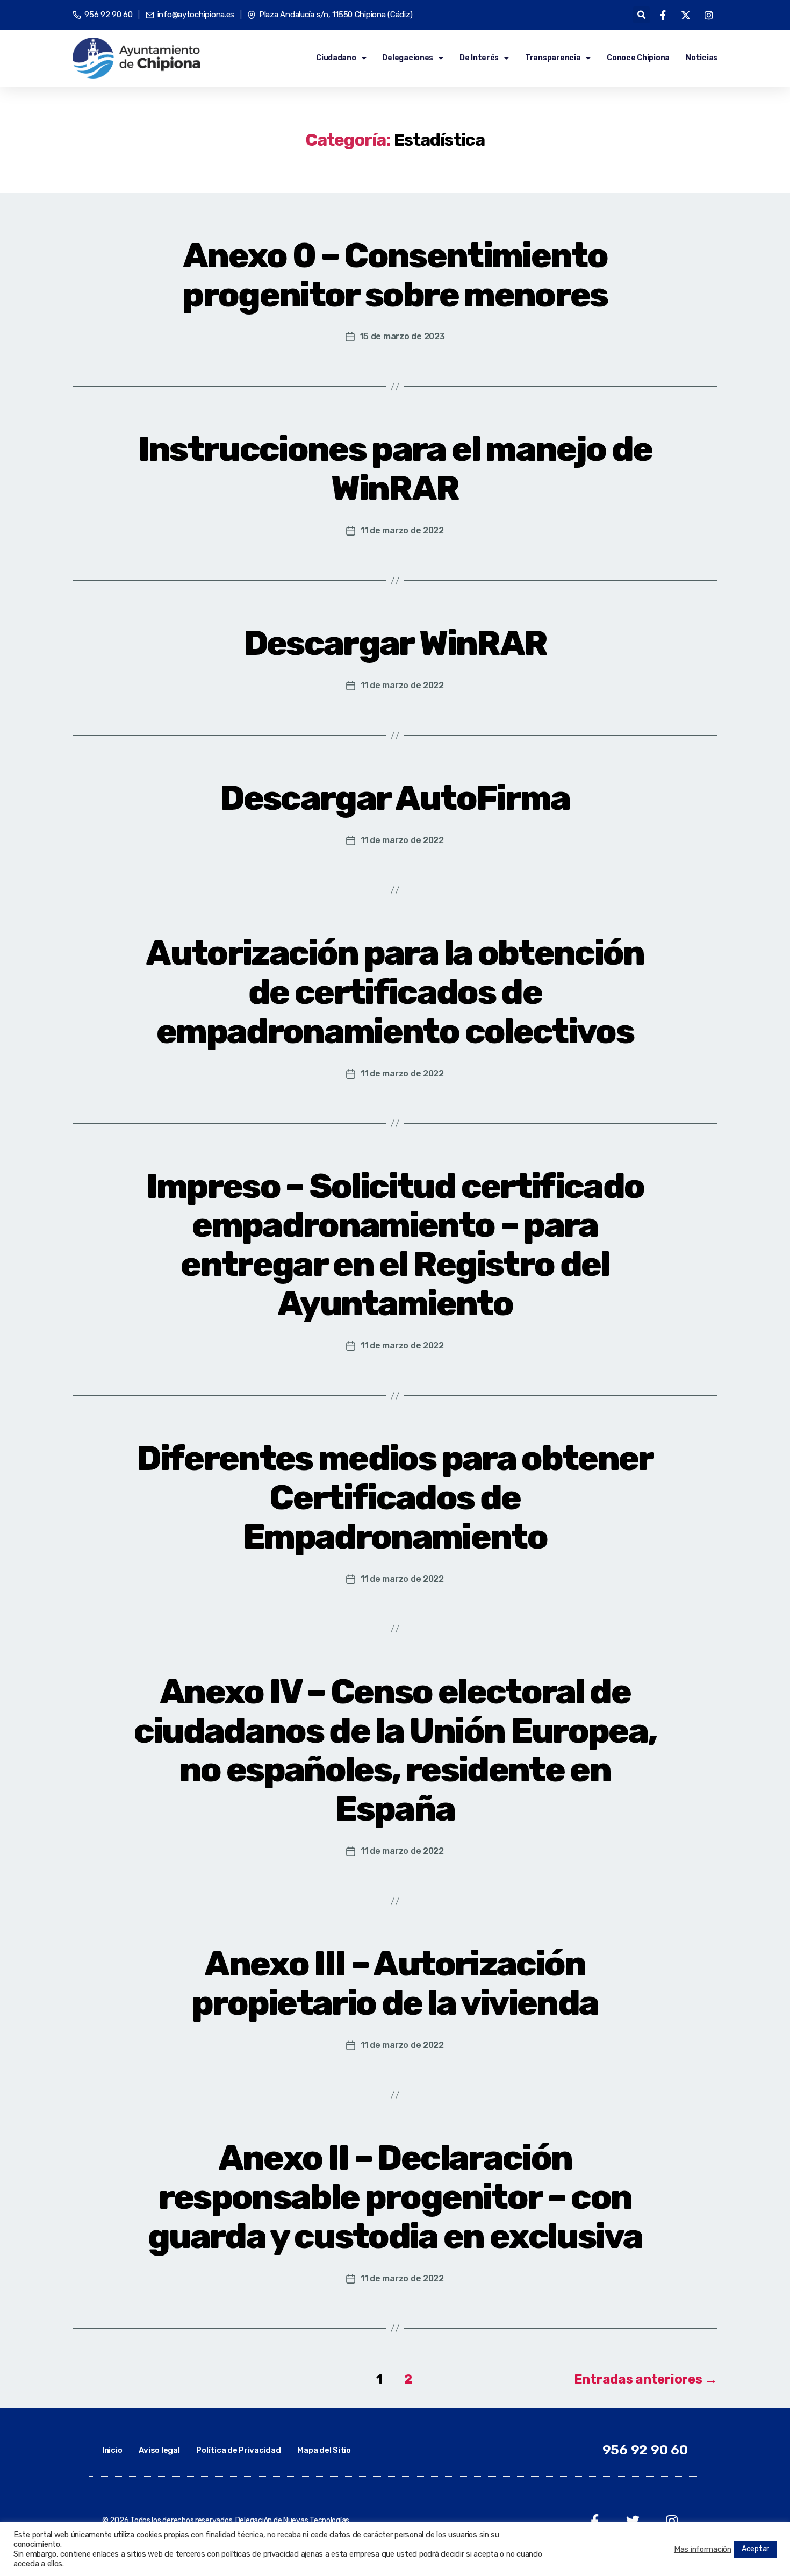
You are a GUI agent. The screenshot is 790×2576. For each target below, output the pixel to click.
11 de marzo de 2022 (402, 530)
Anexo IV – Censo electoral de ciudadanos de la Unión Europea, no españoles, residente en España (395, 1750)
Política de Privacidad (238, 2450)
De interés (479, 58)
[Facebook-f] (595, 2521)
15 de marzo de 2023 (403, 336)
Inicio (112, 2450)
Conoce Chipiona (638, 58)
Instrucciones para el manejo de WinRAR (395, 469)
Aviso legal (159, 2450)
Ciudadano (336, 58)
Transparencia (553, 58)
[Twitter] (633, 2521)
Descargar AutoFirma (395, 798)
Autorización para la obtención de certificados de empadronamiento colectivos (395, 992)
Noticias (702, 58)
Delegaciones (408, 58)
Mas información (703, 2549)
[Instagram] (671, 2521)
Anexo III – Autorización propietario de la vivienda (395, 1983)
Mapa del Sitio (324, 2450)
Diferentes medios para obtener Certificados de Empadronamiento (395, 1497)
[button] (641, 15)
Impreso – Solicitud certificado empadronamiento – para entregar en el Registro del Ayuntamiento (395, 1245)
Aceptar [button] (755, 2549)
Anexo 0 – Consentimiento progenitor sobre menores (395, 275)
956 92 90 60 (645, 2450)
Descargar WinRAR (395, 643)
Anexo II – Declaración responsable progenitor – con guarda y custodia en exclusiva (395, 2197)
